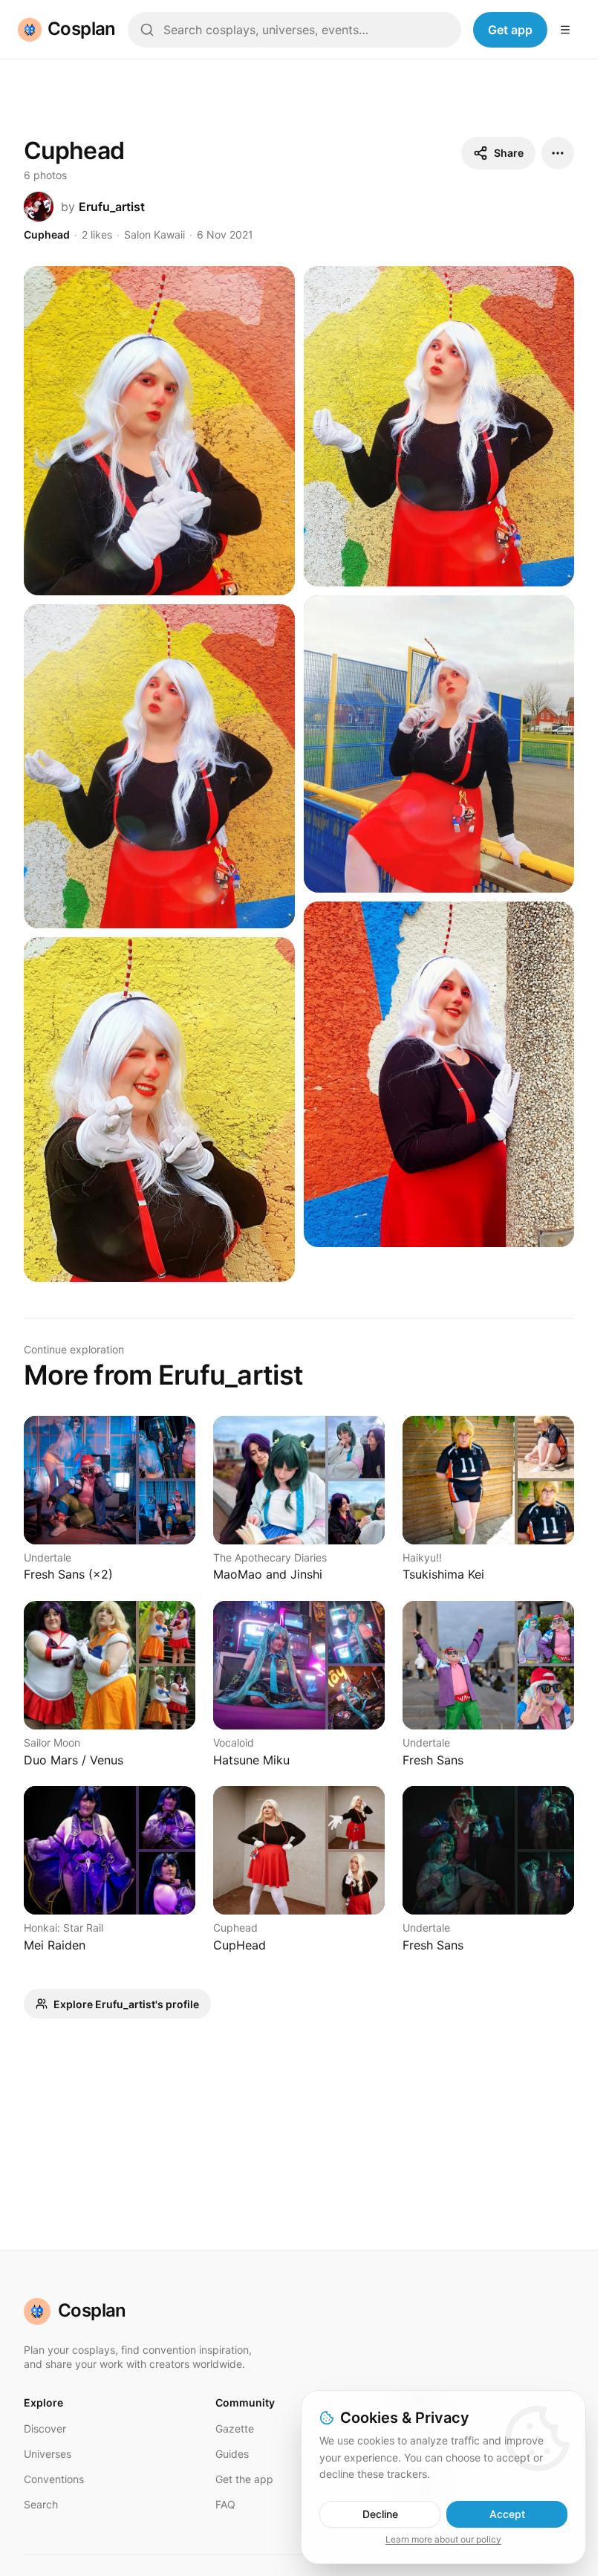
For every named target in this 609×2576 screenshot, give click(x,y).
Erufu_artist (112, 207)
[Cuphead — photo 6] (439, 1074)
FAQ (225, 2504)
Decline (380, 2514)
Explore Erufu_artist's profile (126, 2004)
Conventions (54, 2479)
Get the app (244, 2479)
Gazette (235, 2428)
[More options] (558, 153)
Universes (48, 2454)
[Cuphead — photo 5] (159, 1110)
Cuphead (47, 234)
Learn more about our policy (443, 2539)
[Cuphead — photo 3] (159, 766)
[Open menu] (565, 30)
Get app (510, 30)
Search (41, 2504)
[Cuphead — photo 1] (159, 431)
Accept (507, 2514)
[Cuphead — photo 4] (439, 744)
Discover (45, 2428)
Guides (232, 2454)
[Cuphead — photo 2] (439, 427)
